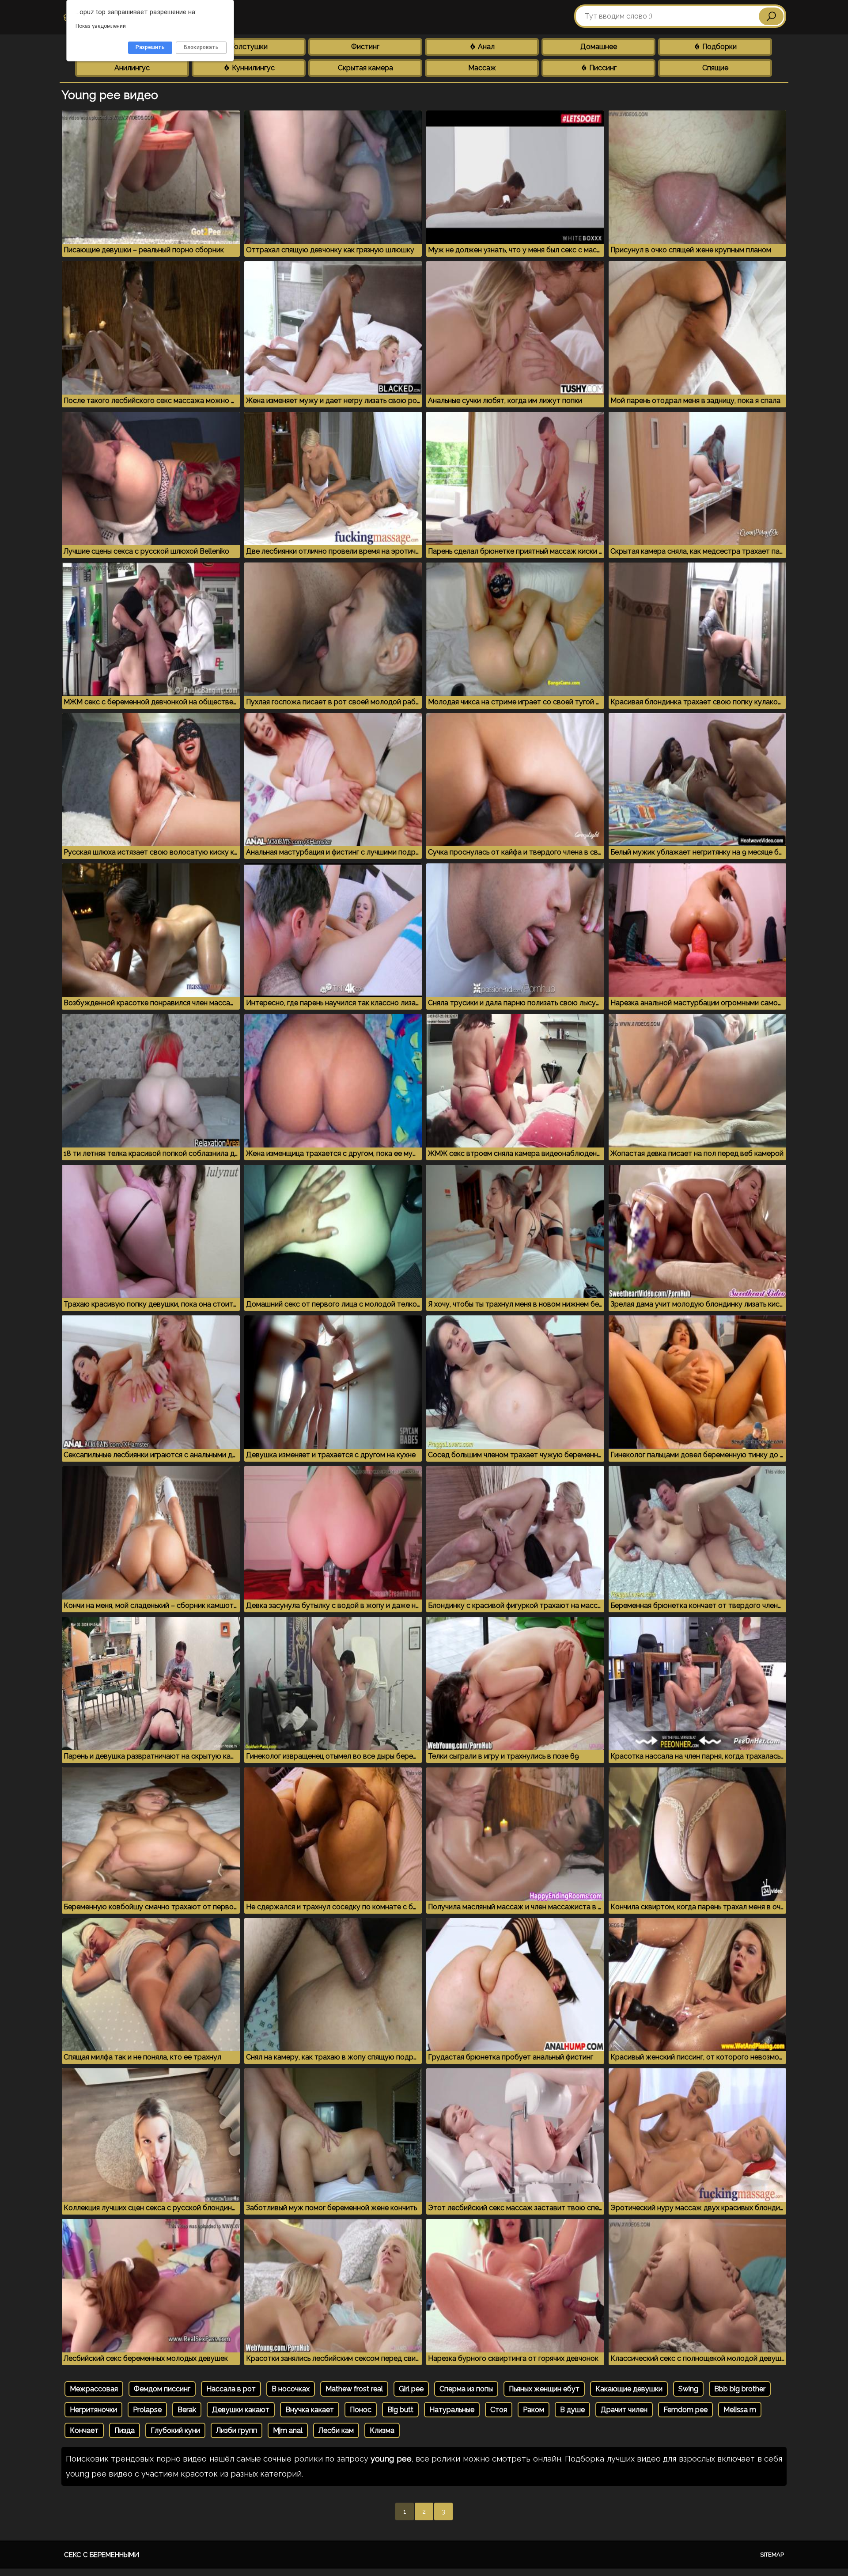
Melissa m (740, 2410)
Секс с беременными (102, 2555)
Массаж (482, 68)
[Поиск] (771, 16)
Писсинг (602, 68)
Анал (485, 47)
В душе (572, 2410)
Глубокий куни (175, 2430)
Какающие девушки (629, 2389)
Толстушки (249, 47)
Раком (534, 2410)
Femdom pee (685, 2410)
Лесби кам (336, 2430)
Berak (187, 2410)
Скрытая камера (365, 68)
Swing (688, 2389)
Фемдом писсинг (162, 2389)
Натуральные (452, 2410)
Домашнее (599, 47)
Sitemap (772, 2555)
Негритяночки (93, 2410)
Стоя (499, 2410)
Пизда (125, 2430)
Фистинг (365, 47)
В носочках (291, 2389)
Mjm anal (288, 2430)
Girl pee (411, 2389)
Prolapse (147, 2410)
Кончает (84, 2430)
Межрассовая (94, 2389)
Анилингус (132, 68)
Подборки (719, 47)
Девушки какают (241, 2410)
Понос (361, 2410)
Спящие (715, 68)
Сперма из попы (466, 2389)
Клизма (382, 2430)
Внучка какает (310, 2410)
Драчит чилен (624, 2410)
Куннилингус (252, 68)
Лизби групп (237, 2430)
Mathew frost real (354, 2389)
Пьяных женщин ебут (544, 2389)
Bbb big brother (740, 2389)
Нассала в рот (231, 2389)
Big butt (400, 2410)
